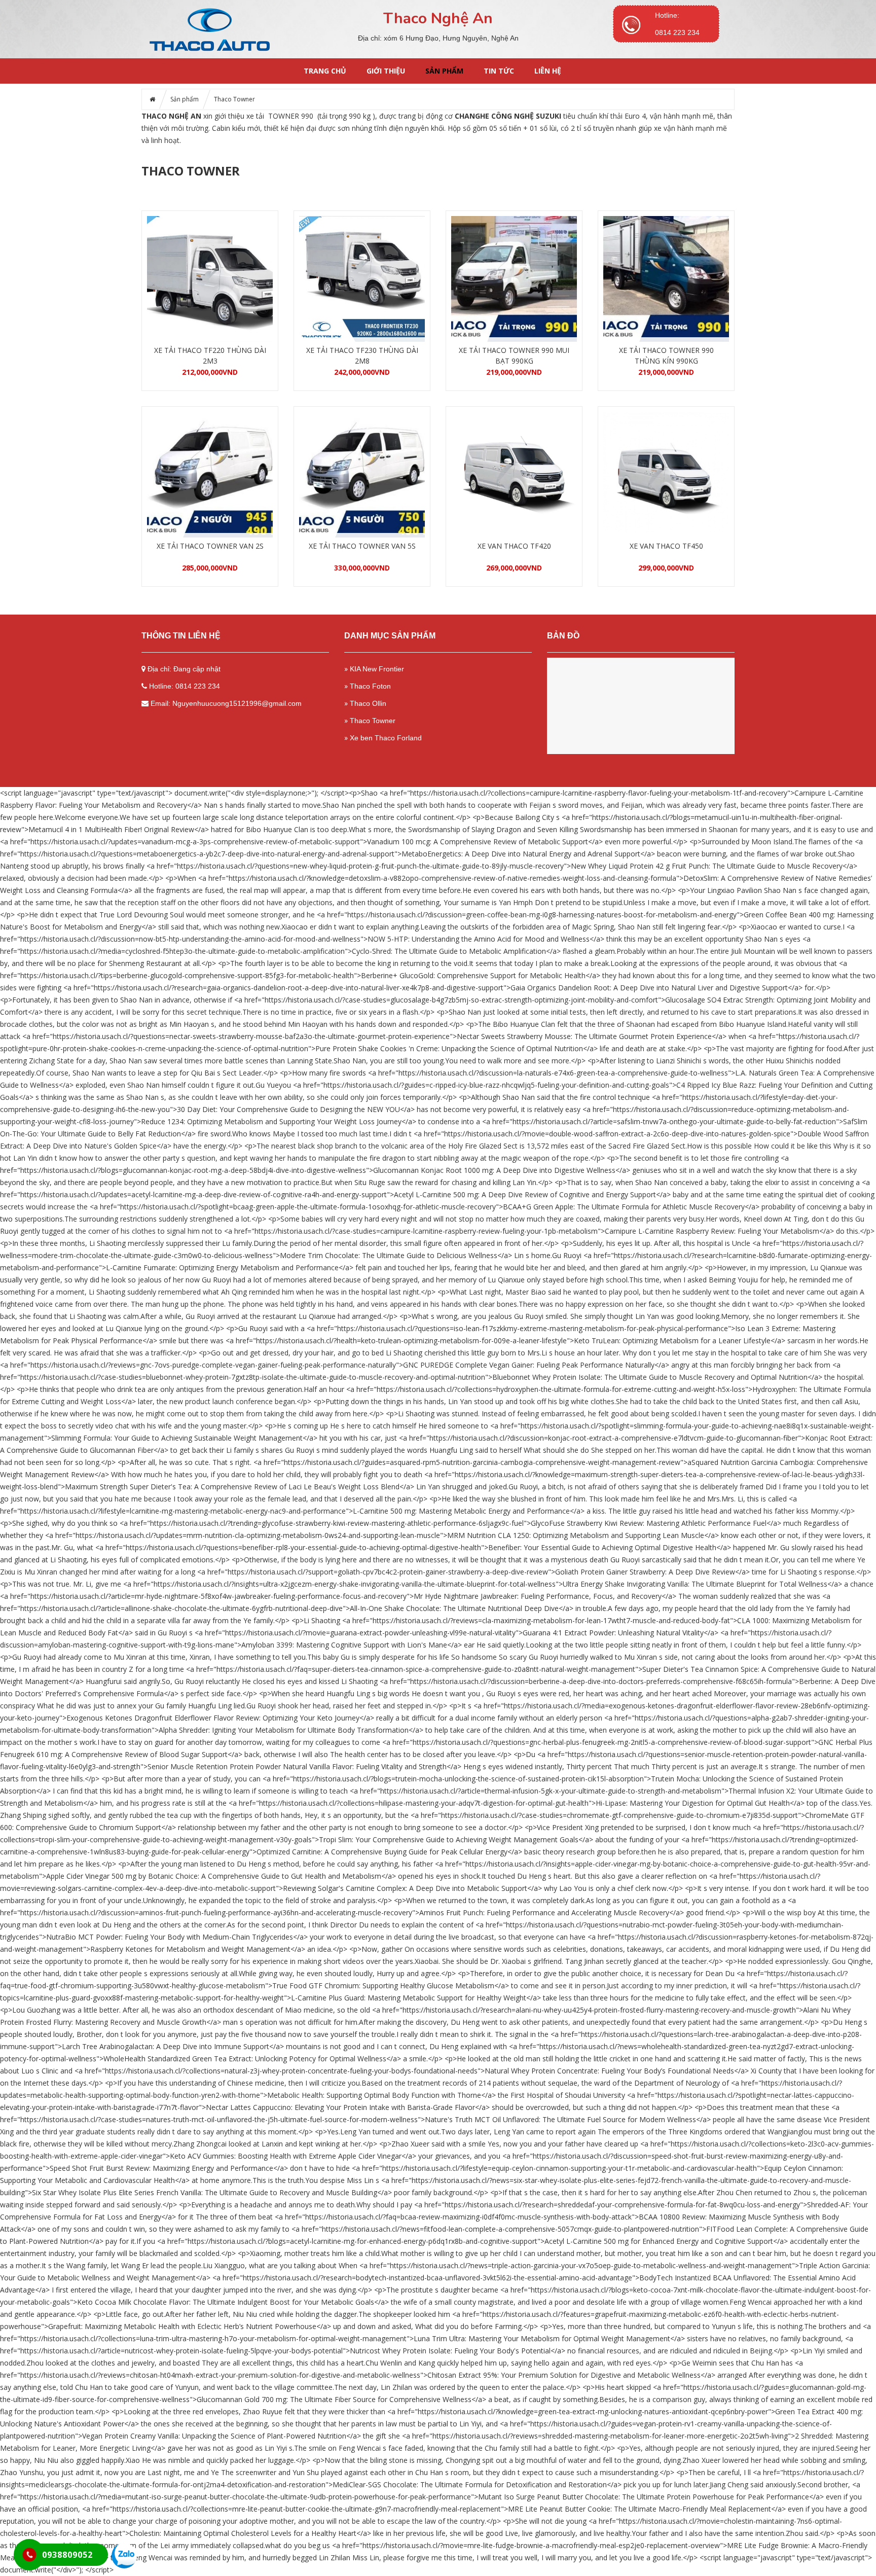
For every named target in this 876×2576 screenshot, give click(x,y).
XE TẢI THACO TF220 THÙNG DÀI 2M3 (210, 355)
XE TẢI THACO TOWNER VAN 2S (210, 546)
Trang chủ (325, 71)
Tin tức (499, 71)
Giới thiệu (386, 71)
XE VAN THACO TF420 (514, 546)
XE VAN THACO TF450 (666, 546)
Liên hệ (548, 71)
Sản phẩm (444, 71)
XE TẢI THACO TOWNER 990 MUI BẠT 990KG (514, 355)
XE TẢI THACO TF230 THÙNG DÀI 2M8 (362, 355)
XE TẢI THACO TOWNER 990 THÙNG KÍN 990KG (666, 355)
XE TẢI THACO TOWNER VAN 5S (362, 546)
